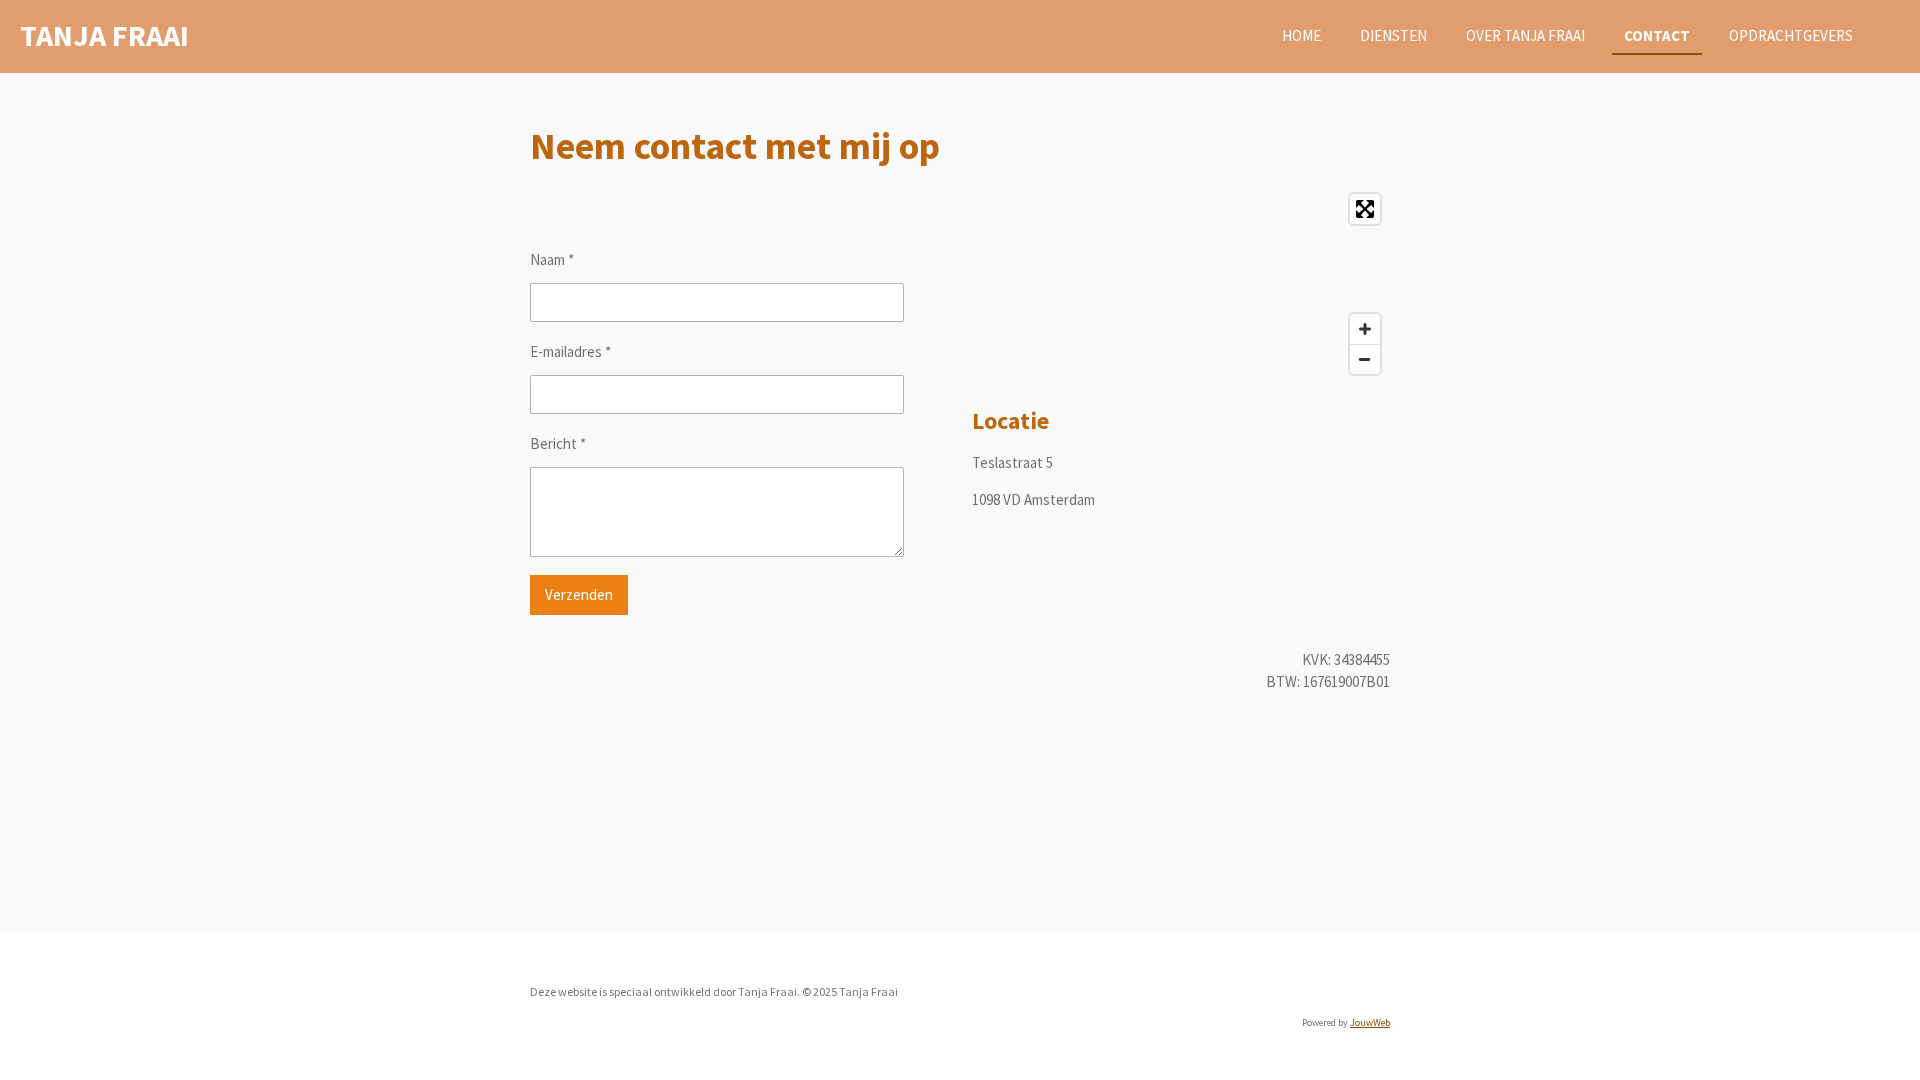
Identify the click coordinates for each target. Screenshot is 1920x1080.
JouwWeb (1370, 1022)
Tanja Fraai (104, 35)
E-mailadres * (570, 351)
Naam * (552, 259)
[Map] (1181, 284)
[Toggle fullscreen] (1365, 209)
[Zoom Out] (1365, 359)
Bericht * (558, 443)
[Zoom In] (1365, 329)
